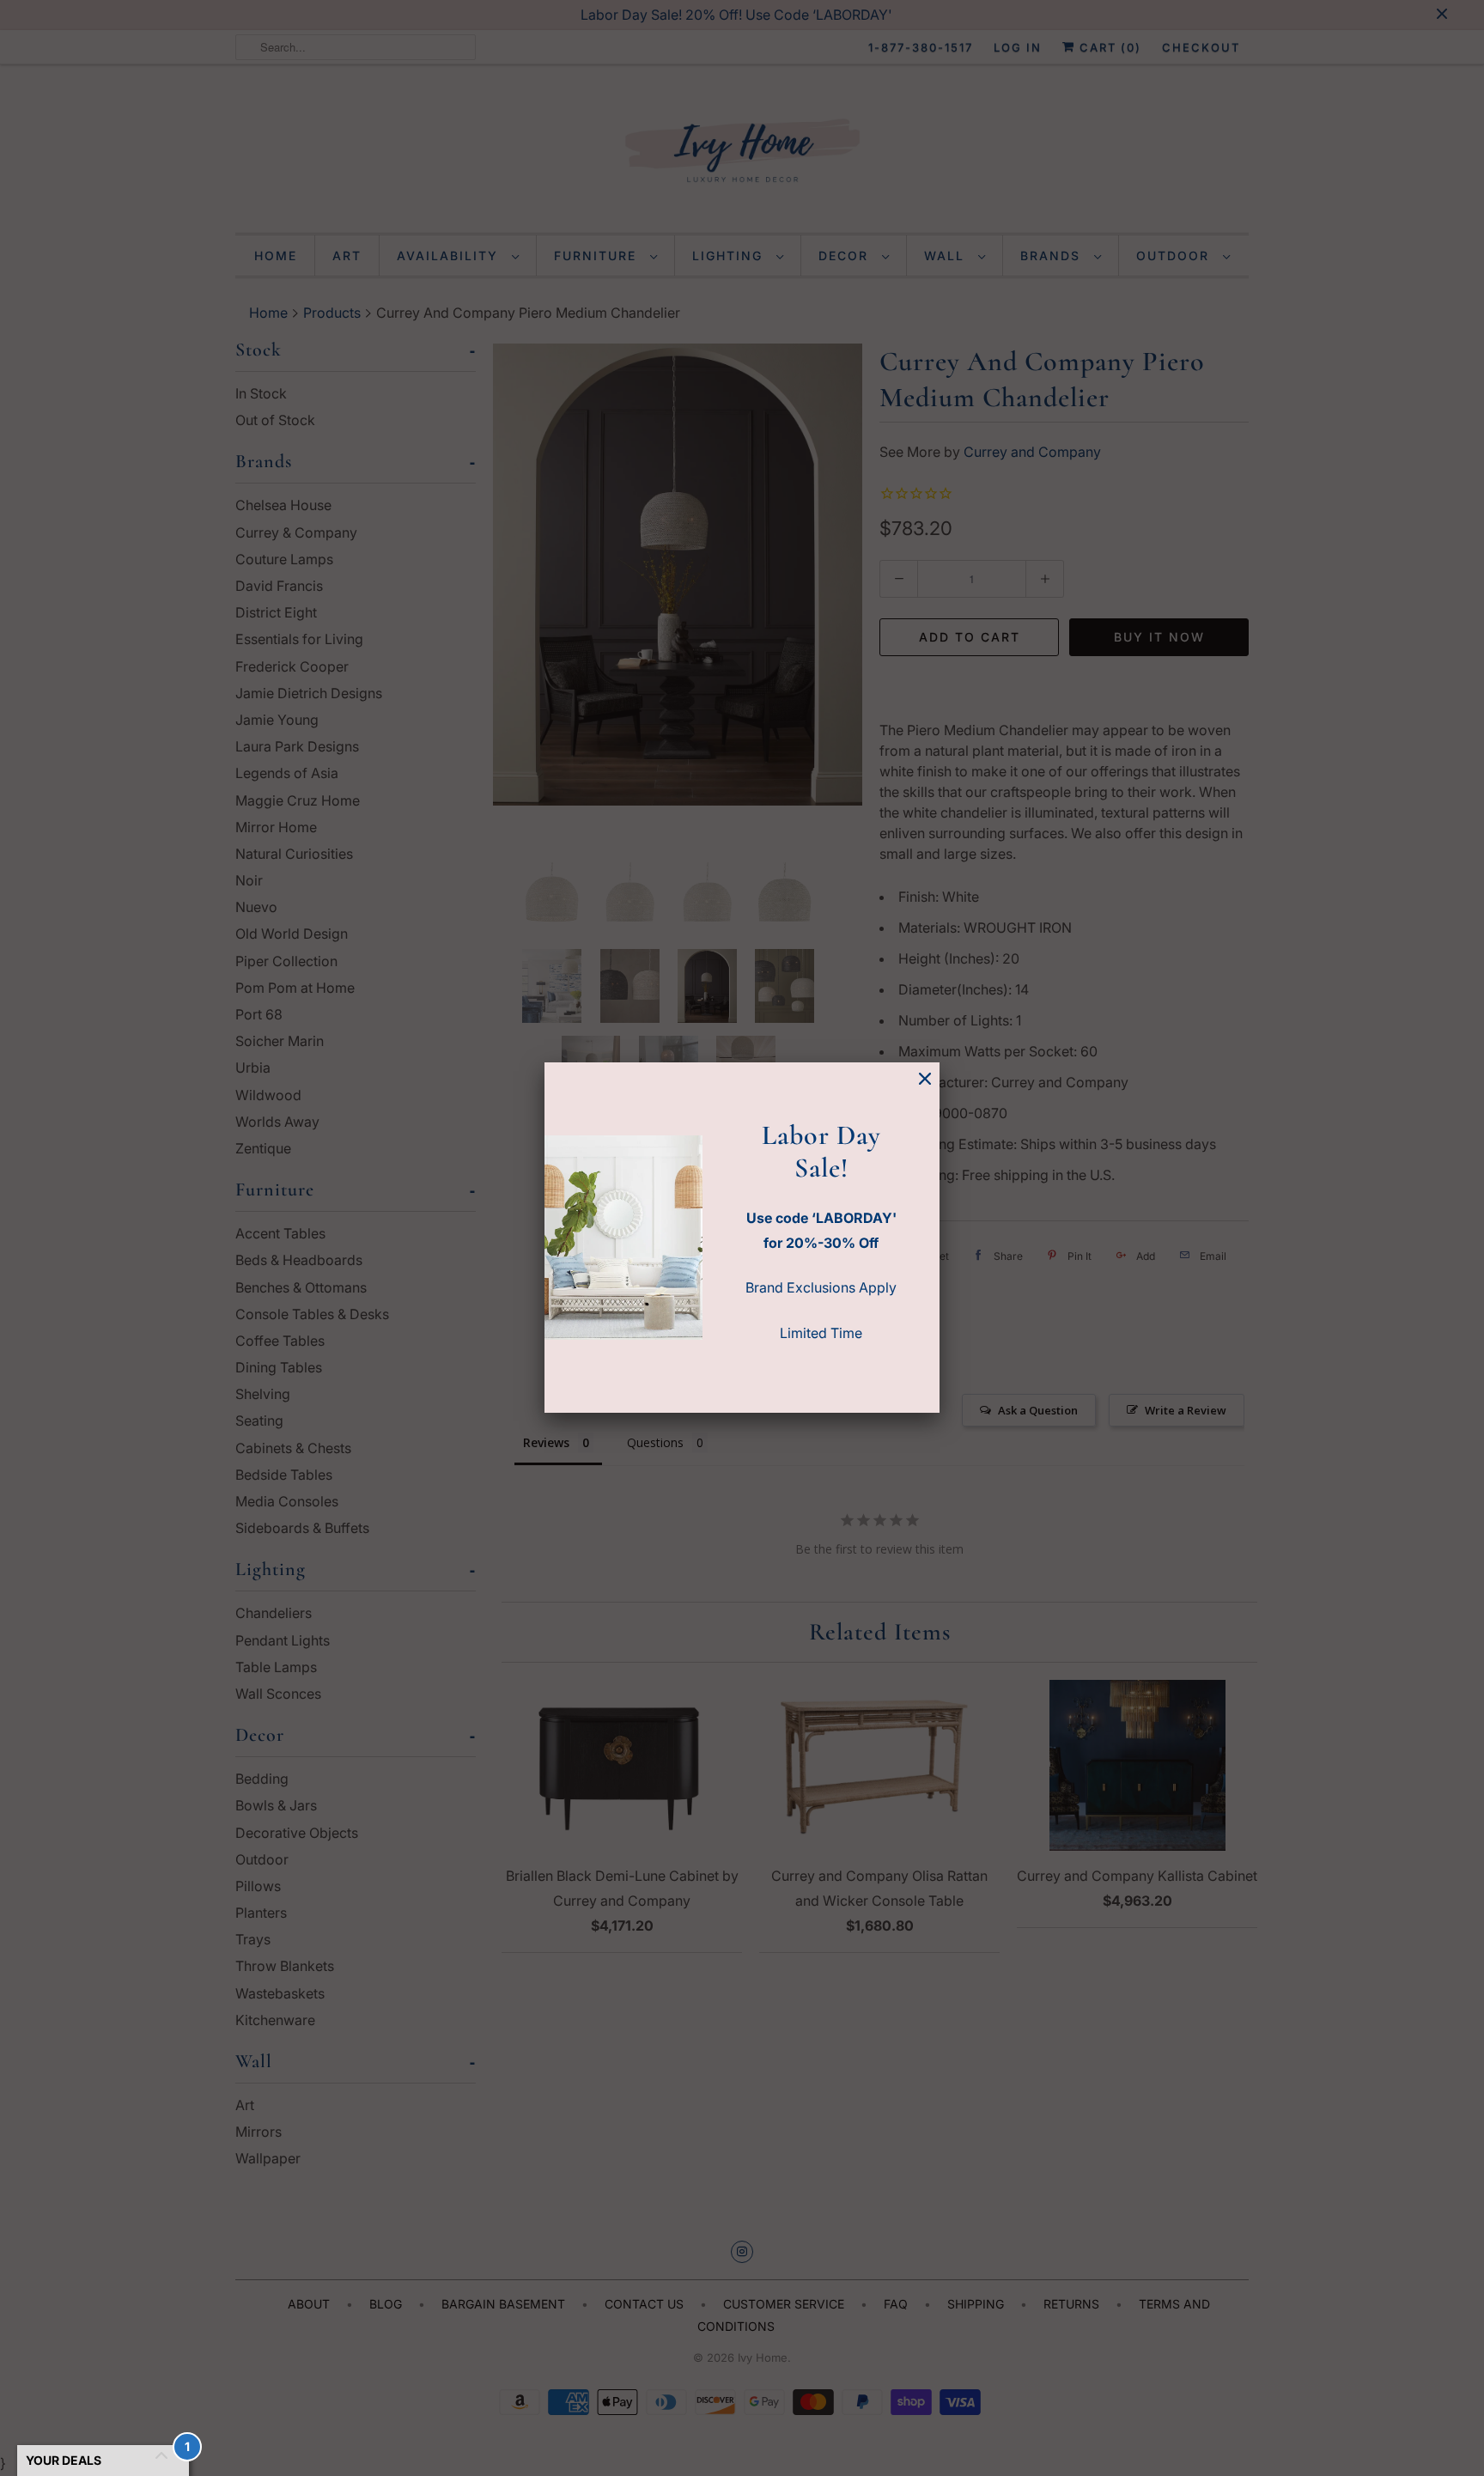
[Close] (925, 1079)
